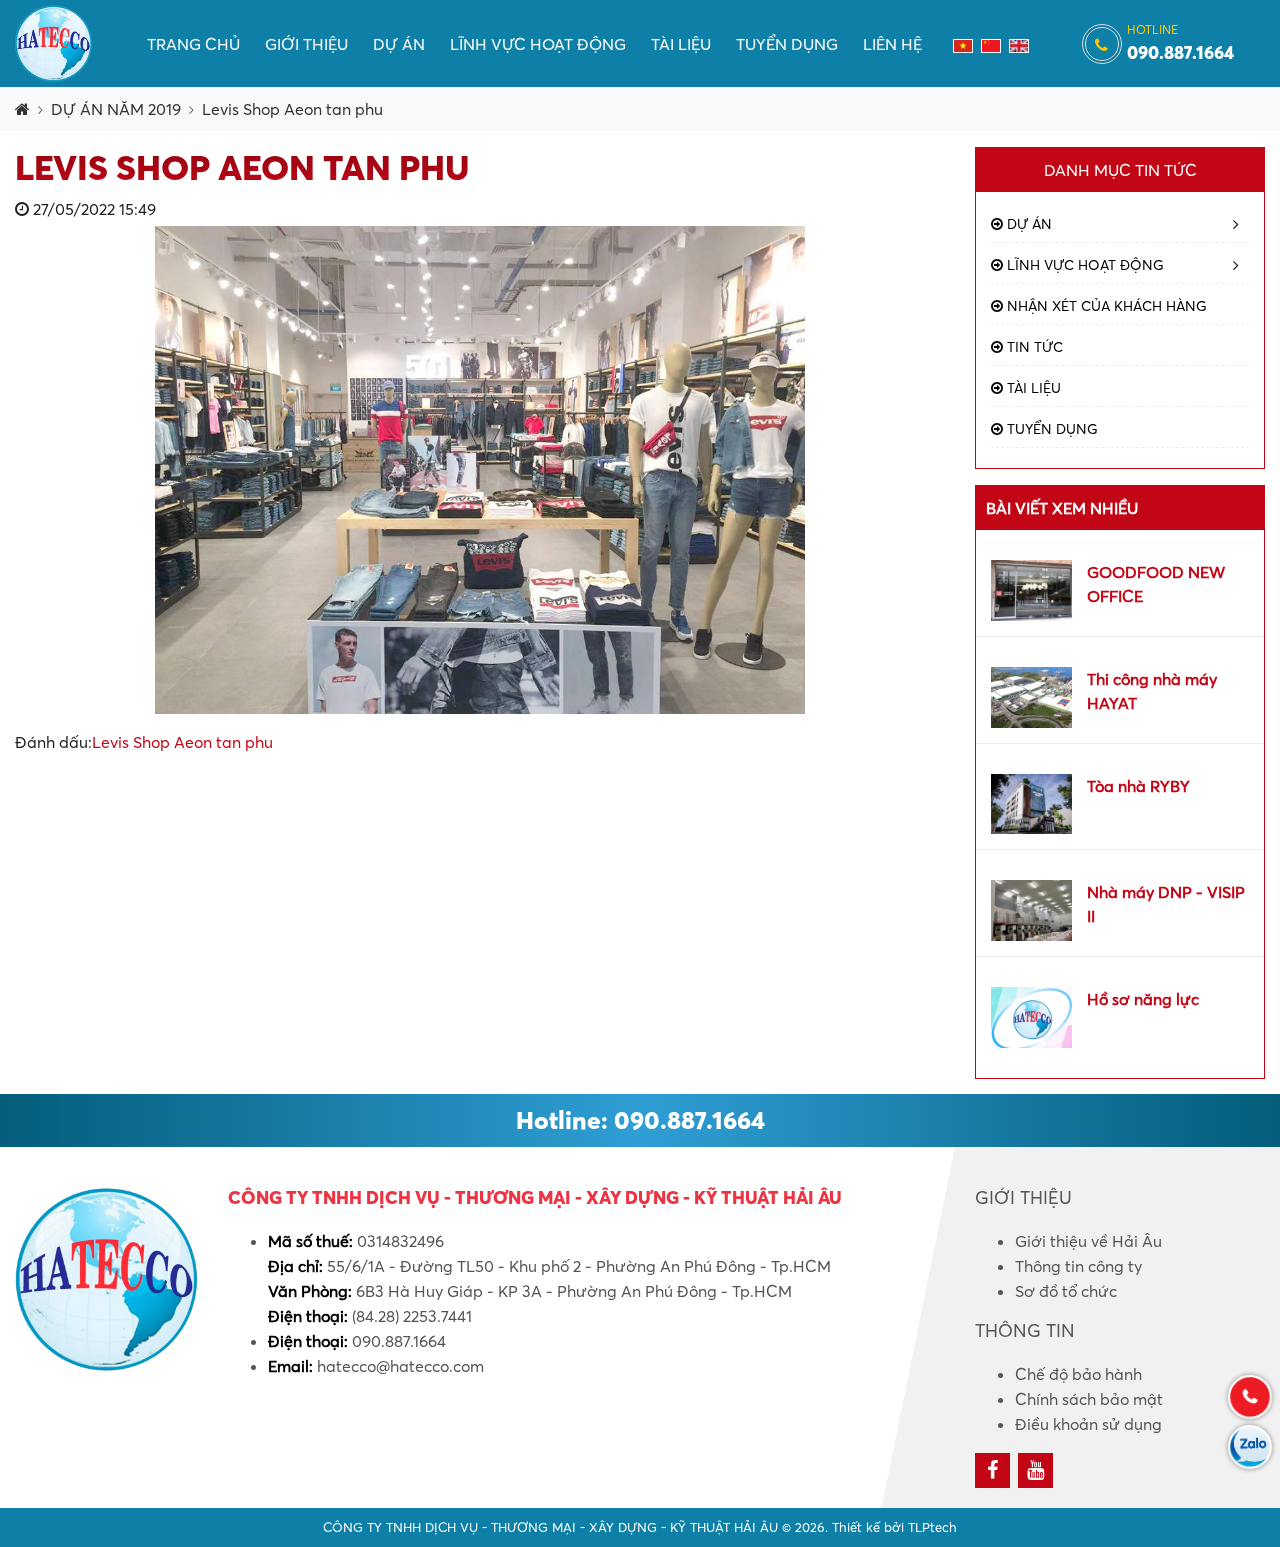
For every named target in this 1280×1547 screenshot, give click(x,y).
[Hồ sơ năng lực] (1031, 1015)
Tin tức (1033, 347)
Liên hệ (892, 44)
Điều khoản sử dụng (1088, 1424)
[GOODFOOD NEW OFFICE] (1031, 588)
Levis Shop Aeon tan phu (292, 109)
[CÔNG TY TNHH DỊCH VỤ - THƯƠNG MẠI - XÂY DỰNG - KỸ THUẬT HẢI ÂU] (53, 41)
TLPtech (932, 1527)
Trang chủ (193, 44)
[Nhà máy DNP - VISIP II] (1031, 909)
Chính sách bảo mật (1089, 1399)
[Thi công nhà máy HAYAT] (1031, 695)
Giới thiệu (306, 44)
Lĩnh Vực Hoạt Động (538, 44)
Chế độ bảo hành (1078, 1374)
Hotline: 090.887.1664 (640, 1120)
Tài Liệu (681, 44)
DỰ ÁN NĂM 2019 (116, 109)
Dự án (399, 44)
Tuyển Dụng (787, 44)
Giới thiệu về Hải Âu (1088, 1241)
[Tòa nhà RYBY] (1031, 802)
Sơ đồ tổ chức (1066, 1291)
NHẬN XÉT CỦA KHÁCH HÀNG (1105, 306)
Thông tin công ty (1078, 1266)
